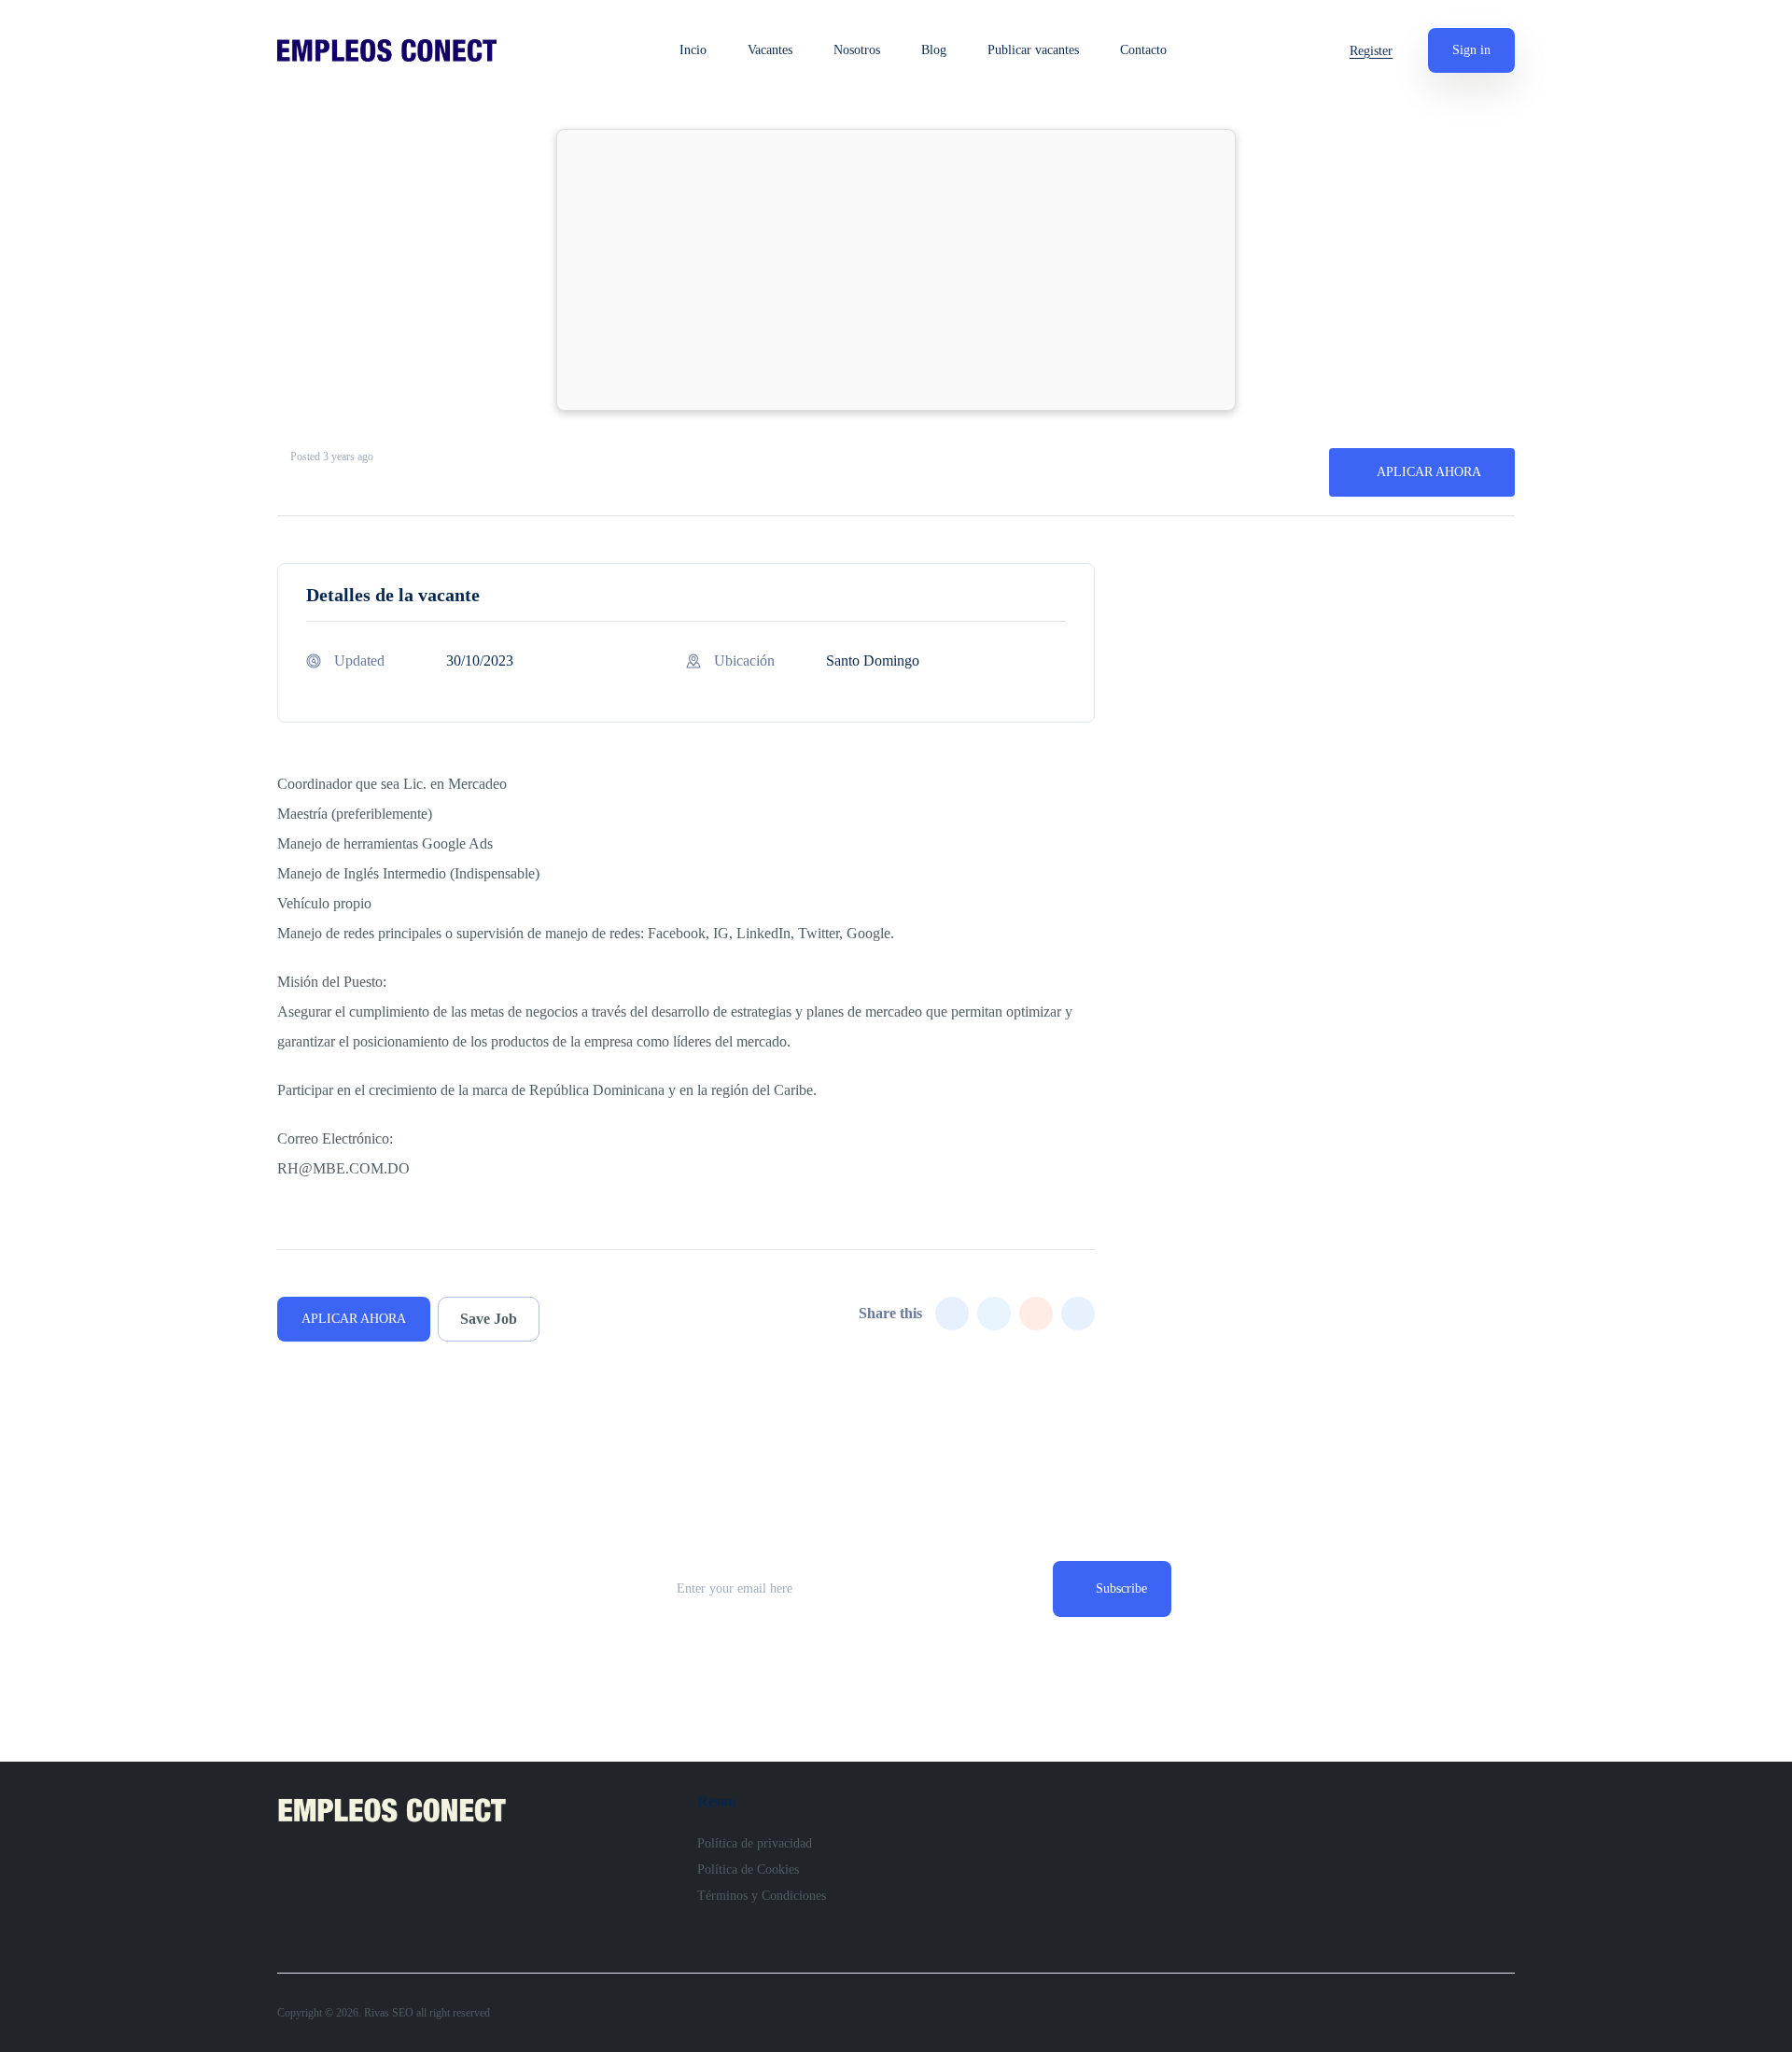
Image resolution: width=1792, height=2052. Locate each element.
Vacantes (770, 50)
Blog (934, 50)
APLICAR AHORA (1429, 472)
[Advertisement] (896, 270)
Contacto (1143, 50)
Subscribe (1121, 1588)
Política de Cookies (748, 1869)
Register (1371, 51)
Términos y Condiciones (762, 1896)
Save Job (489, 1319)
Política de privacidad (755, 1843)
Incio (693, 50)
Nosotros (857, 50)
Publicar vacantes (1033, 50)
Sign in (1471, 50)
